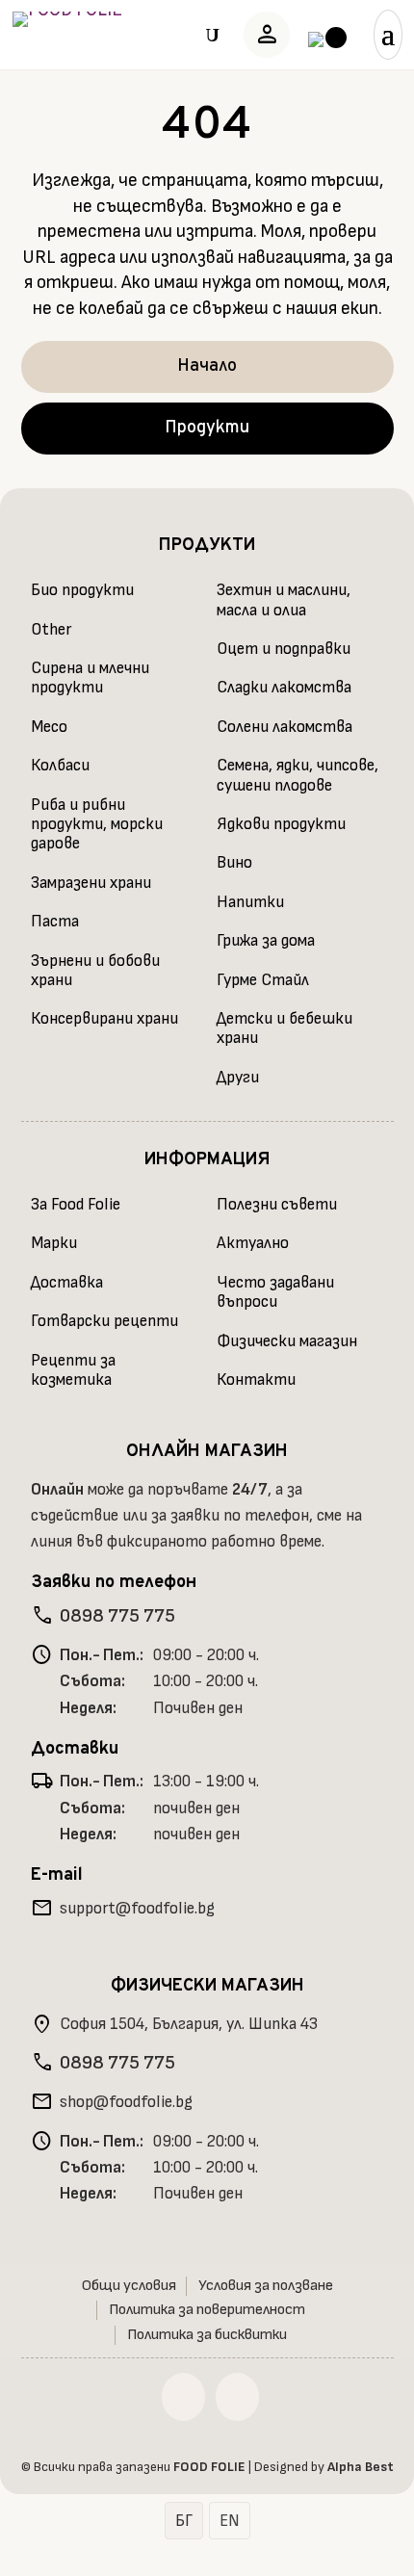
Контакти (256, 1380)
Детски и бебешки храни (285, 1028)
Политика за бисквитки (207, 2335)
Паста (55, 922)
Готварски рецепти (104, 1321)
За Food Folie (76, 1205)
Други (238, 1078)
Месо (49, 727)
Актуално (253, 1243)
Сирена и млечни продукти (90, 678)
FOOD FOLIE (209, 2467)
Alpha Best (361, 2467)
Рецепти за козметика (73, 1370)
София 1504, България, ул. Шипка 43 (189, 2024)
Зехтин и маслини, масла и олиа (284, 600)
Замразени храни (91, 883)
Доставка (67, 1283)
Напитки (250, 902)
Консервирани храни (104, 1019)
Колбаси (60, 766)
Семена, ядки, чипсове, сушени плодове (298, 775)
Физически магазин (287, 1341)
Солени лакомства (285, 727)
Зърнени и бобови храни (95, 971)
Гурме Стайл (263, 980)
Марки (54, 1243)
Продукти (207, 428)
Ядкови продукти (281, 824)
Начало (207, 366)
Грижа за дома (266, 941)
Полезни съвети (277, 1205)
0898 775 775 (117, 1616)
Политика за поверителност (207, 2310)
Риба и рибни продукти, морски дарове (97, 825)
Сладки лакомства (284, 688)
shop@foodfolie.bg (126, 2102)
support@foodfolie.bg (137, 1909)
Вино (234, 863)
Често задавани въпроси (275, 1292)
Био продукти (82, 590)
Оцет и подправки (284, 649)
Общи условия (129, 2286)
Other (51, 630)
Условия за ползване (266, 2286)
